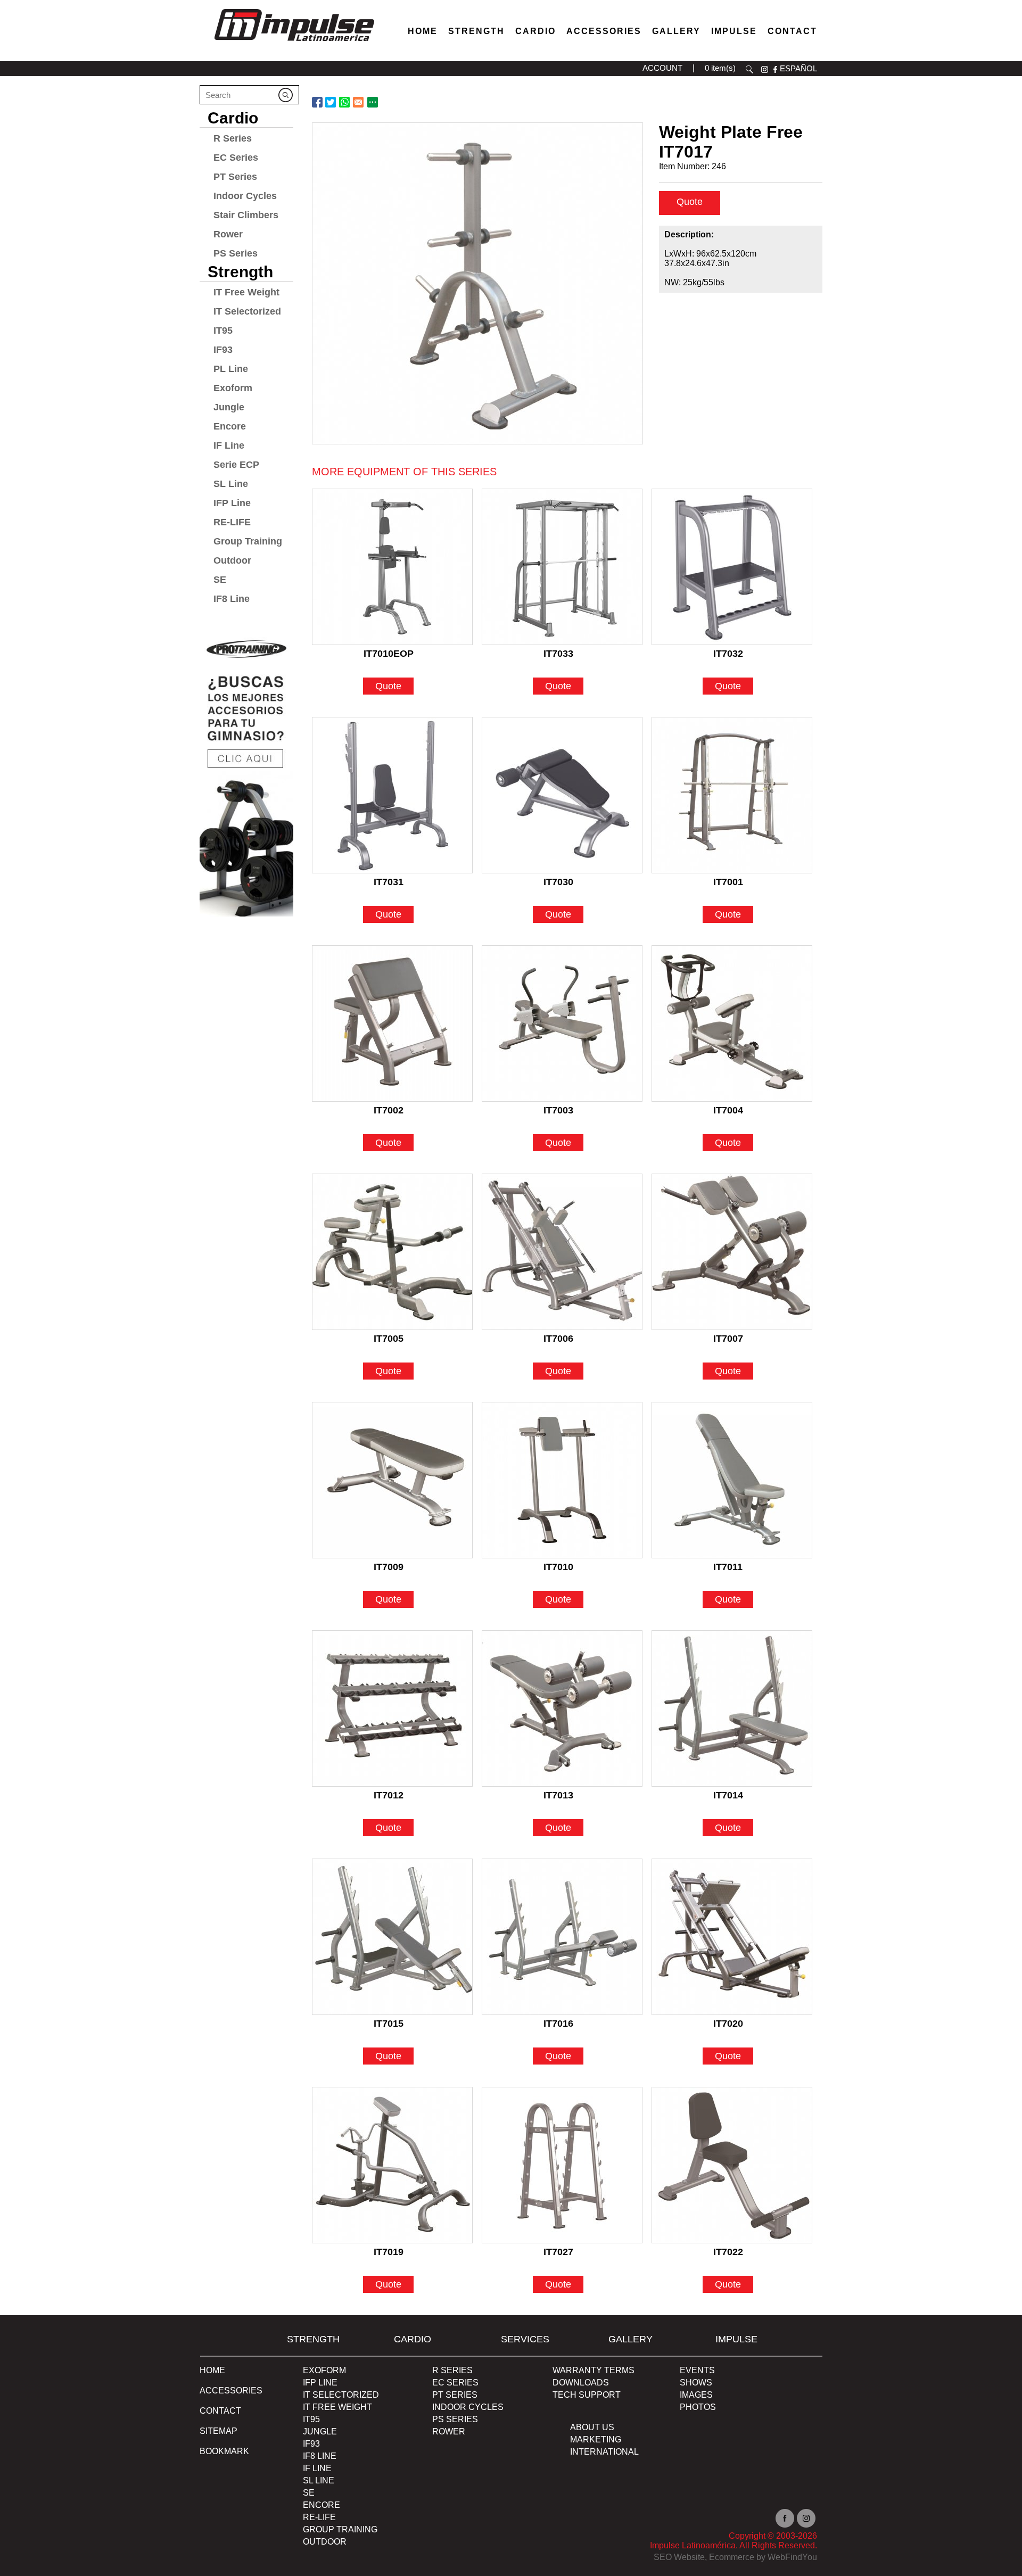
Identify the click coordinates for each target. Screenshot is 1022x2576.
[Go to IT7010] (562, 1480)
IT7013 (558, 1795)
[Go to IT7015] (392, 1937)
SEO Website (679, 2557)
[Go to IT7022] (732, 2165)
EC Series (236, 158)
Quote (690, 202)
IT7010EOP (389, 654)
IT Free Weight (246, 292)
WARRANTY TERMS (594, 2370)
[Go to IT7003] (562, 1023)
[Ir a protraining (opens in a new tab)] (246, 773)
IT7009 (389, 1567)
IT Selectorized (247, 311)
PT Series (235, 177)
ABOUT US (592, 2427)
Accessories (604, 31)
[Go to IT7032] (732, 567)
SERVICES (525, 2339)
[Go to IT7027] (562, 2165)
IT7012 (389, 1795)
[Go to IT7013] (562, 1708)
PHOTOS (698, 2407)
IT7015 (389, 2024)
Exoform (233, 388)
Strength (476, 31)
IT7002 (389, 1110)
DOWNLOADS (581, 2383)
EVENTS (697, 2370)
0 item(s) (720, 68)
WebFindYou (792, 2557)
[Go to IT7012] (392, 1708)
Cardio (535, 31)
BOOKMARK (224, 2451)
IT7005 (389, 1339)
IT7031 (389, 882)
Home (423, 31)
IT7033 (558, 654)
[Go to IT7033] (562, 567)
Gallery (676, 31)
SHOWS (696, 2383)
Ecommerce (732, 2557)
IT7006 (558, 1339)
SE (220, 580)
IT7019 (389, 2252)
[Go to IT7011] (732, 1480)
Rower (228, 234)
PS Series (236, 253)
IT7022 (728, 2252)
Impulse (734, 31)
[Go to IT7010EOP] (392, 567)
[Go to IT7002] (392, 1023)
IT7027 (558, 2252)
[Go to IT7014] (732, 1708)
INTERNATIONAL (604, 2452)
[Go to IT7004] (732, 1023)
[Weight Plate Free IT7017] (477, 283)
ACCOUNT (662, 68)
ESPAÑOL (798, 68)
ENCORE (322, 2505)
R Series (233, 138)
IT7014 (728, 1795)
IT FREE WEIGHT (337, 2407)
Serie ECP (236, 465)
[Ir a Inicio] (294, 44)
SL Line (231, 484)
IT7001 (728, 882)
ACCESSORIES (231, 2391)
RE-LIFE (232, 522)
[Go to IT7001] (732, 795)
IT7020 (728, 2024)
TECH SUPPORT (587, 2395)
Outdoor (232, 560)
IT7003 (558, 1110)
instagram (765, 69)
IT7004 (728, 1110)
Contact (792, 31)
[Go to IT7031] (392, 795)
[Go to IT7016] (562, 1937)
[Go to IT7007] (732, 1252)
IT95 (223, 331)
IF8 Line (232, 599)
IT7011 (728, 1567)
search (749, 69)
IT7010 (558, 1567)
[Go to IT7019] (392, 2165)
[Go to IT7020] (732, 1937)
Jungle (229, 407)
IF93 (223, 350)
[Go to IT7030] (562, 795)
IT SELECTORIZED (341, 2395)
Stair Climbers (246, 215)
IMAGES (696, 2395)
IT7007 (728, 1339)
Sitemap (219, 2431)
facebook (775, 69)
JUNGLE (320, 2431)
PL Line (231, 369)
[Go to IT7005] (392, 1252)
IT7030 (558, 882)
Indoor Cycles (245, 196)
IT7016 (558, 2024)
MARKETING (596, 2439)
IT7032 (728, 654)
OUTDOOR (325, 2542)
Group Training (248, 541)
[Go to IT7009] (392, 1480)
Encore (230, 426)
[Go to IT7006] (562, 1252)
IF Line (229, 445)
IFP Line (232, 503)
